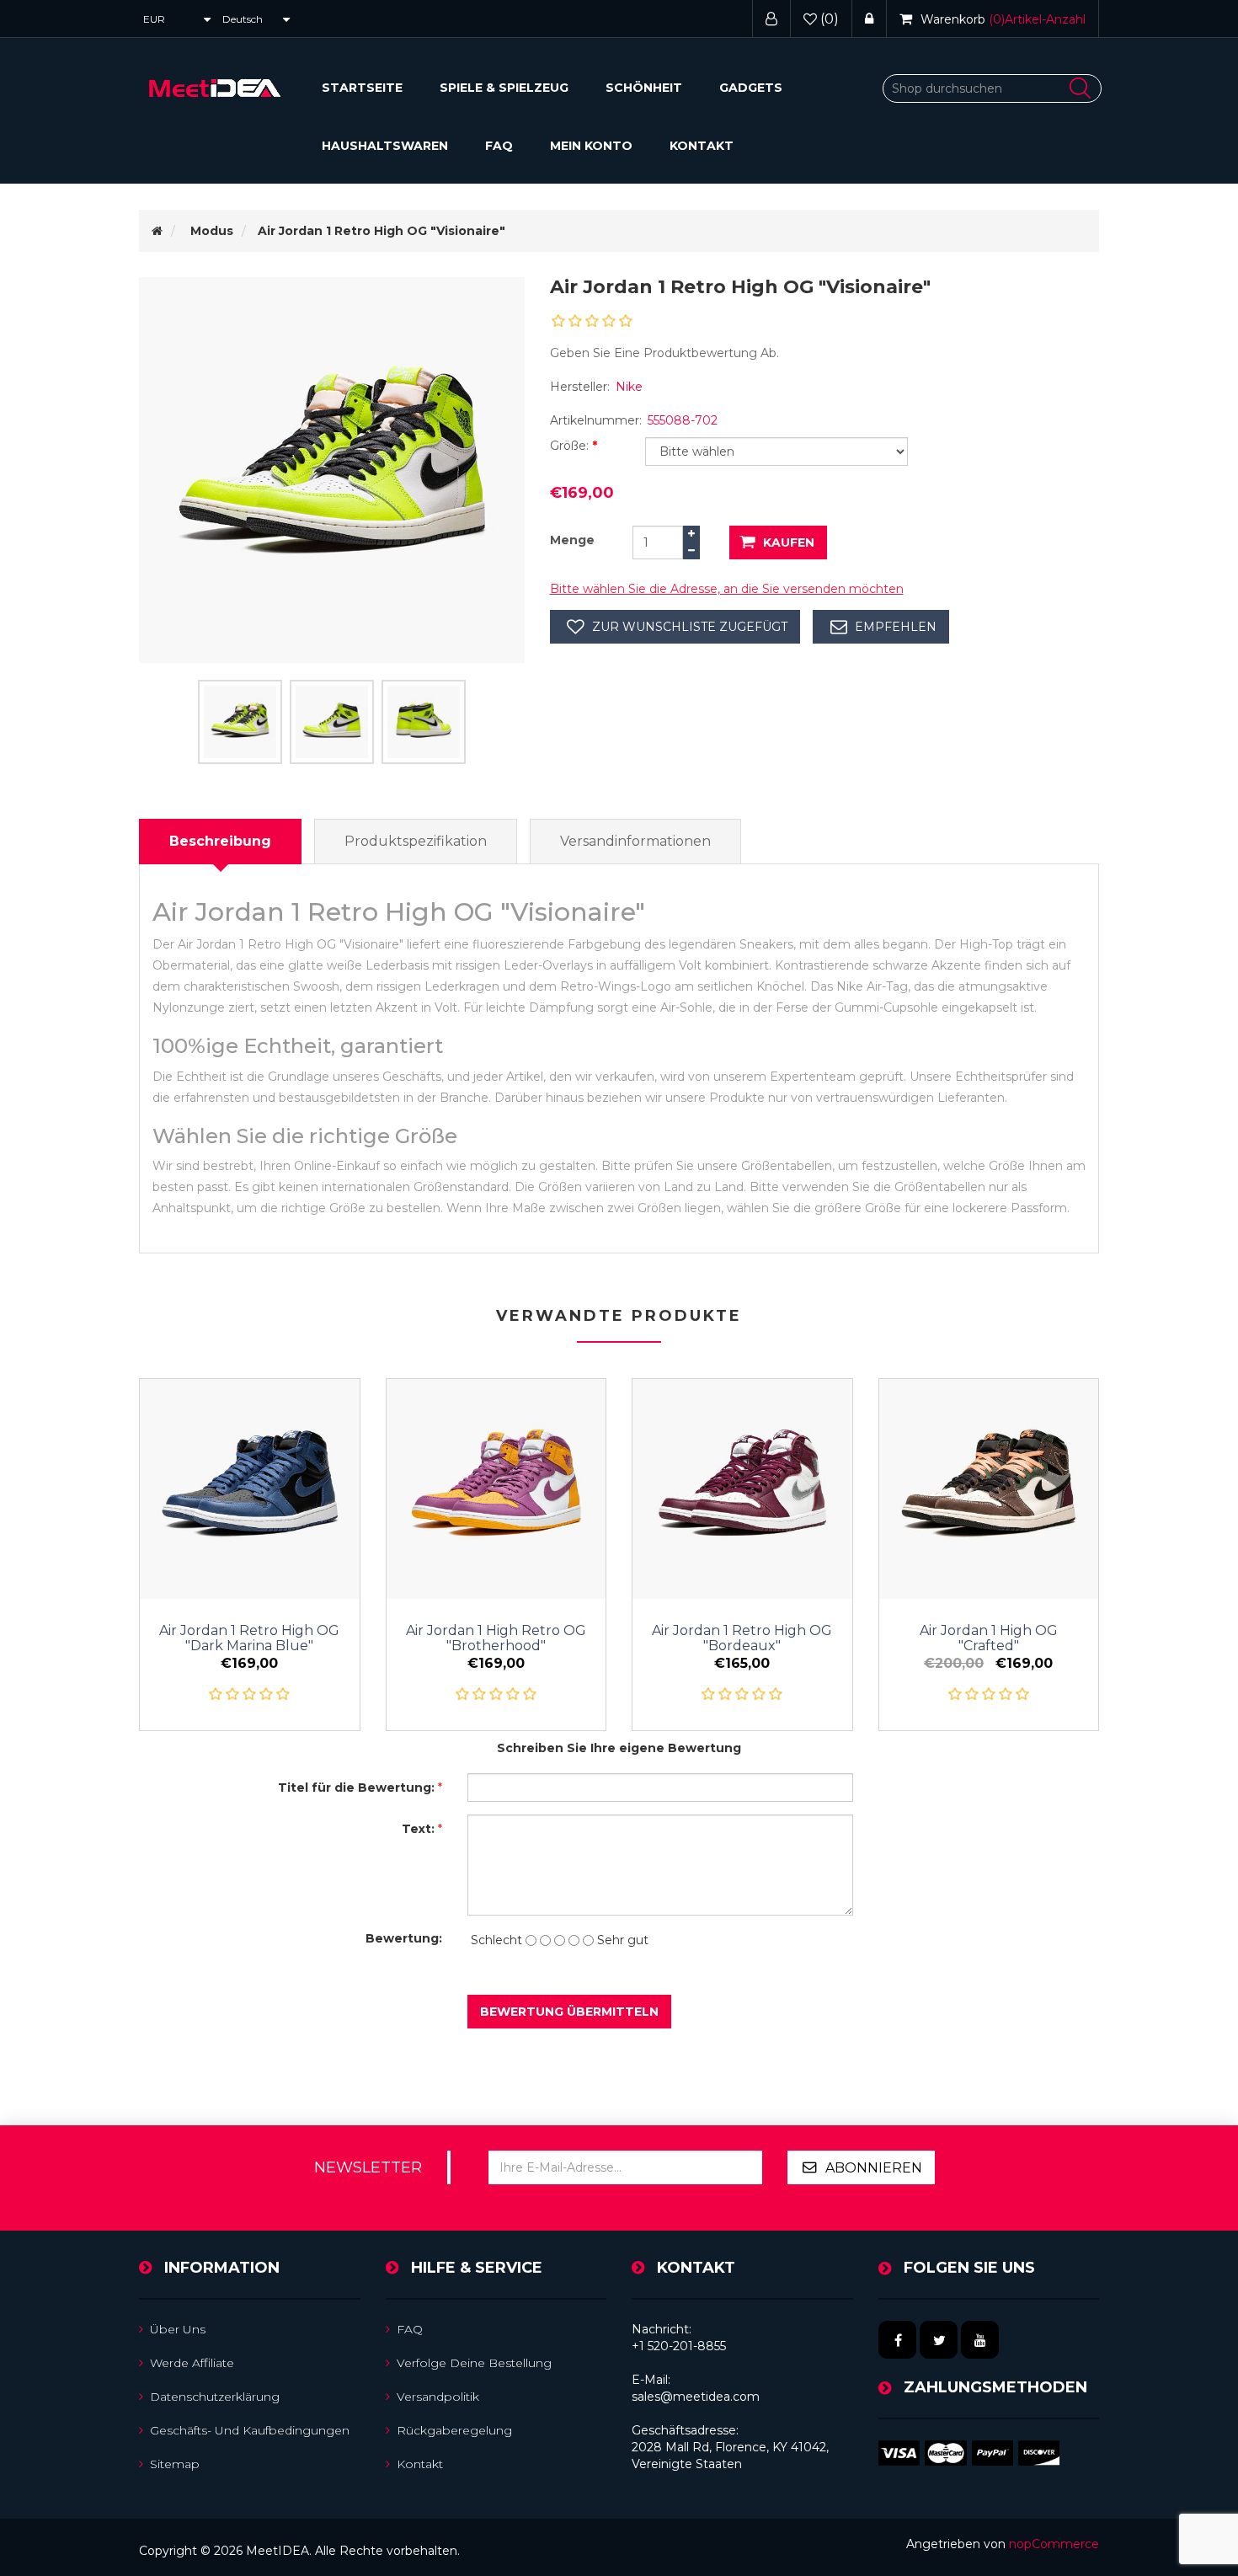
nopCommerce (1054, 2544)
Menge (572, 540)
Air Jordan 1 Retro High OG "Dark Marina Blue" (249, 1638)
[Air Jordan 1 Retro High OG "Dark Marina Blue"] (250, 1489)
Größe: (571, 446)
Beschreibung (220, 841)
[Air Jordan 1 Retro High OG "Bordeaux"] (742, 1489)
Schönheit (644, 88)
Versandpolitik (438, 2397)
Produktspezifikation (416, 841)
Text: (418, 1829)
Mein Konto (591, 146)
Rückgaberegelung (454, 2430)
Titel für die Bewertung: (356, 1788)
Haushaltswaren (385, 146)
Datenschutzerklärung (215, 2397)
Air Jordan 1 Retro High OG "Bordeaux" (742, 1638)
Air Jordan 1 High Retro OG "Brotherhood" (496, 1638)
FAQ (499, 146)
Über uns (178, 2329)
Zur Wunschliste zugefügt (690, 627)
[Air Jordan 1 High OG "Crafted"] (989, 1489)
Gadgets (751, 88)
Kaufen (789, 542)
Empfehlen (896, 627)
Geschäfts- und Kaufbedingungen (250, 2430)
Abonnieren (874, 2168)
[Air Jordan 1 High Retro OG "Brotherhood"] (496, 1489)
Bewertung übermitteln (569, 2012)
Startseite (362, 88)
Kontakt (702, 146)
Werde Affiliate (192, 2363)
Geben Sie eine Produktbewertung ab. (664, 353)
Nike (629, 387)
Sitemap (175, 2464)
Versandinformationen (635, 841)
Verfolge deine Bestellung (474, 2363)
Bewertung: (404, 1938)
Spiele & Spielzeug (504, 88)
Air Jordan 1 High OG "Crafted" (989, 1638)
